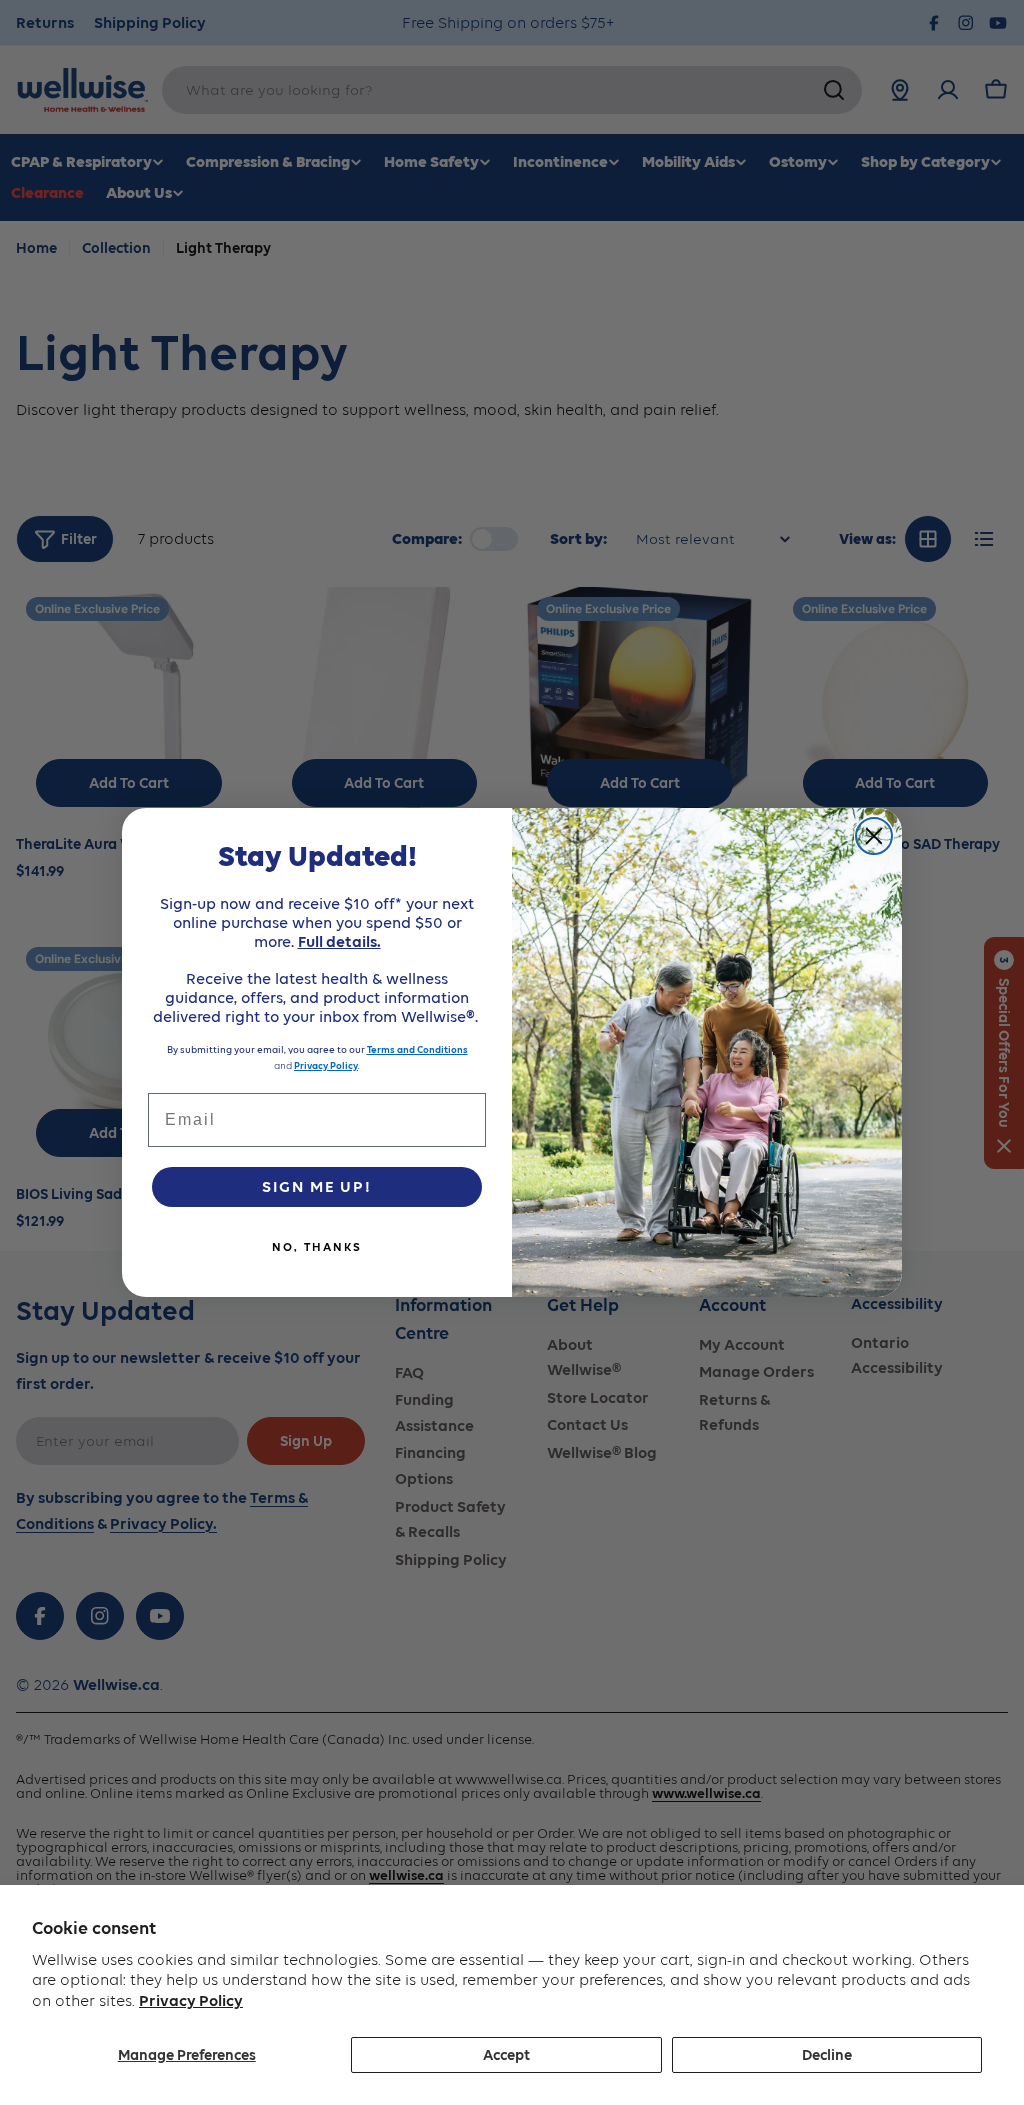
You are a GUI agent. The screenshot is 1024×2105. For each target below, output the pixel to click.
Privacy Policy (191, 2000)
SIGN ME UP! (317, 1186)
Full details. (339, 941)
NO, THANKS (317, 1247)
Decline (827, 2055)
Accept (506, 2055)
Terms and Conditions (417, 1049)
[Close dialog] (874, 836)
